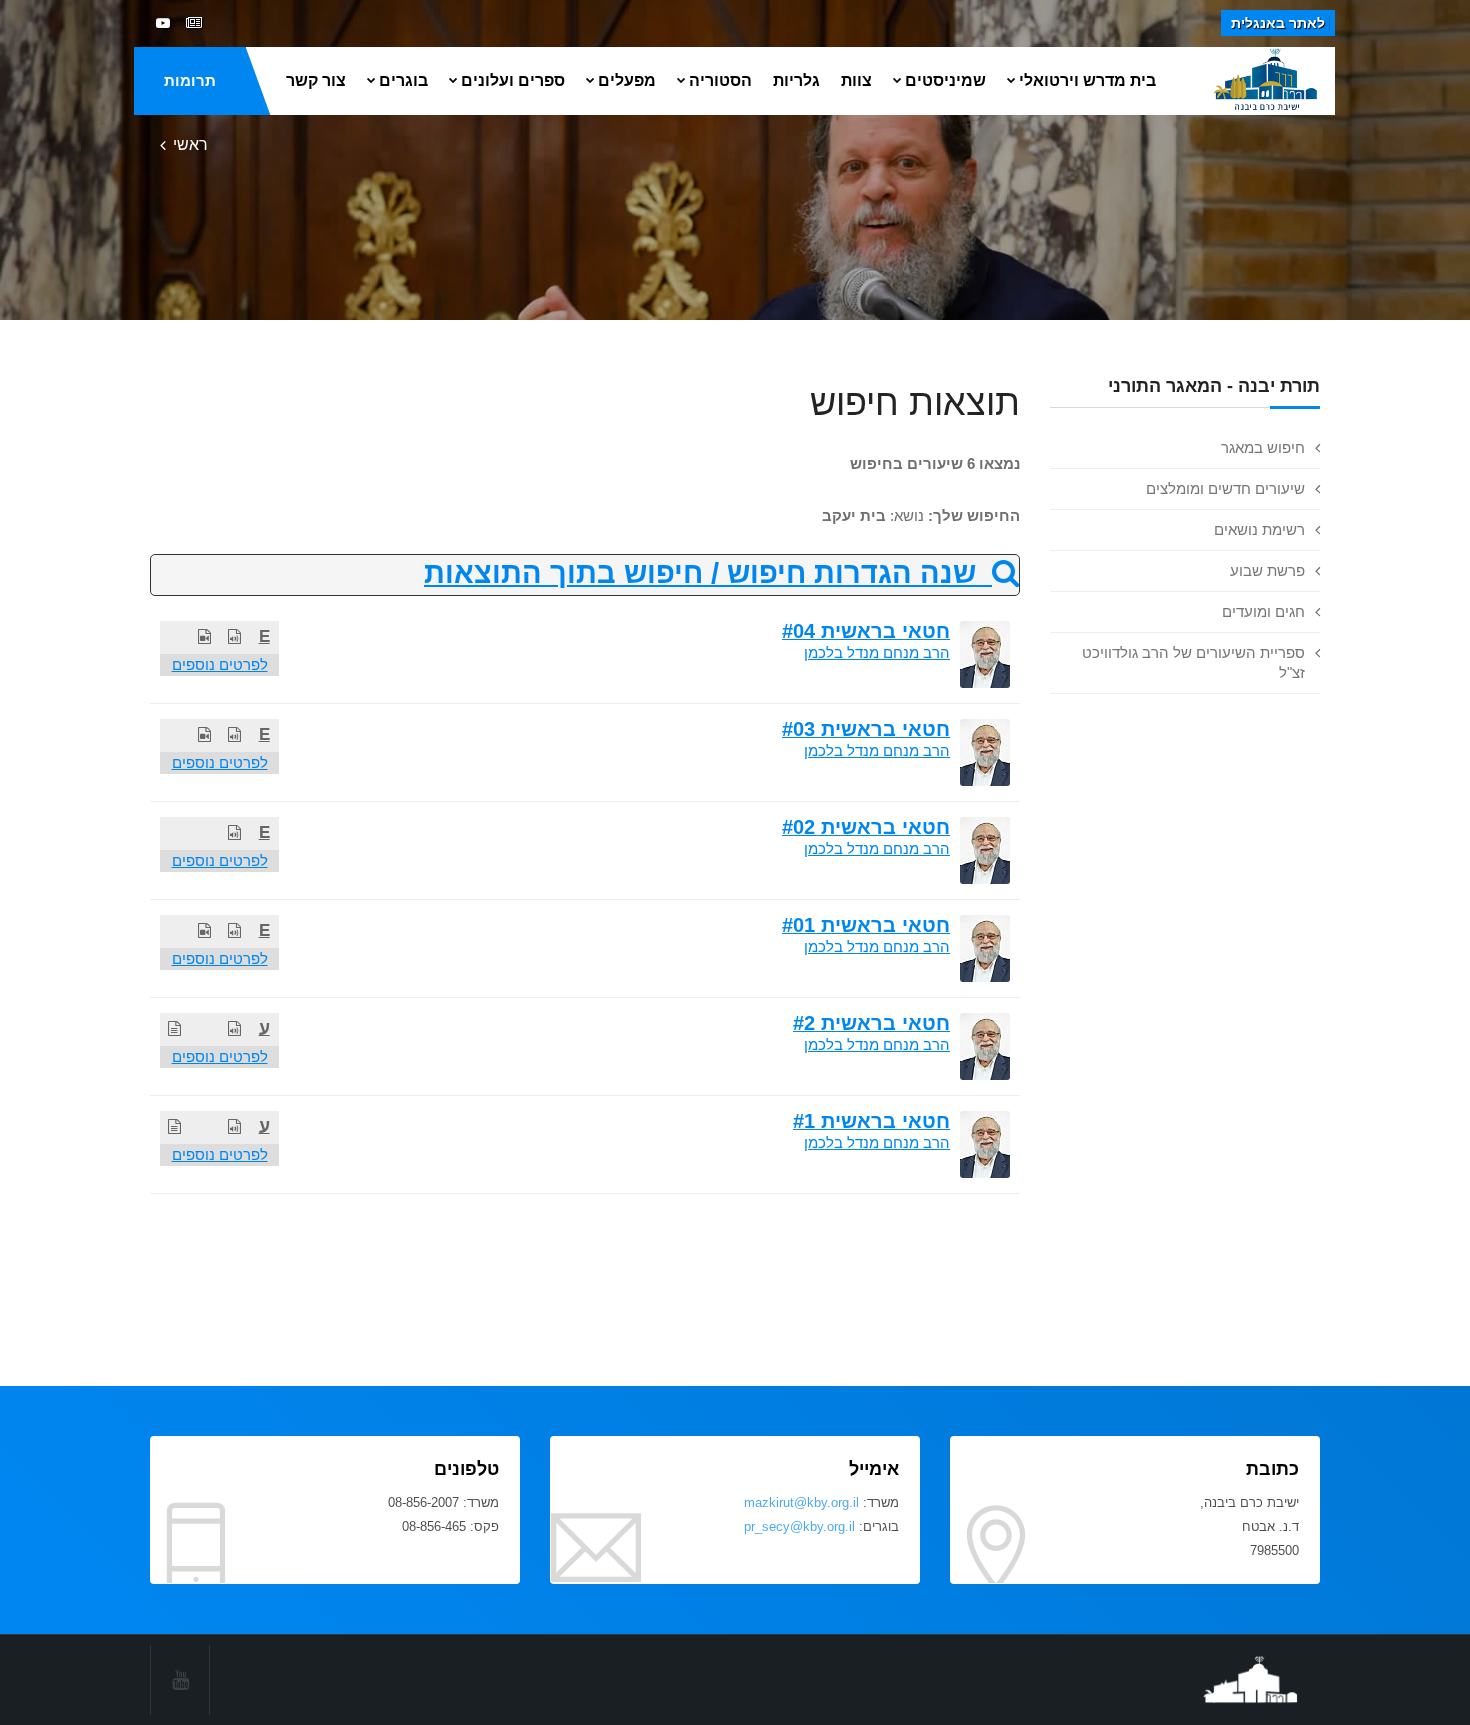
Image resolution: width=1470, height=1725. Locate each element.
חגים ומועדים (1263, 611)
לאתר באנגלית (1278, 23)
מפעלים (627, 80)
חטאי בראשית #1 (871, 1121)
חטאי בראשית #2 (871, 1023)
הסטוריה (720, 80)
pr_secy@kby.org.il (799, 1526)
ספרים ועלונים (513, 80)
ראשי (190, 144)
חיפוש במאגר (1263, 447)
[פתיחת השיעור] (234, 636)
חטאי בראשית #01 (866, 925)
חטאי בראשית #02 (866, 827)
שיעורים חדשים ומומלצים (1225, 488)
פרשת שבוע (1267, 570)
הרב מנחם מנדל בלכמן (877, 652)
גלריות (796, 80)
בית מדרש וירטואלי (1087, 80)
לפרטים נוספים (220, 664)
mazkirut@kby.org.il (801, 1502)
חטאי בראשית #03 (866, 729)
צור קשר (316, 80)
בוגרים (403, 80)
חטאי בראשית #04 (866, 631)
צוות (856, 80)
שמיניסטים (945, 80)
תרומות (190, 80)
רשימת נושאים (1259, 529)
